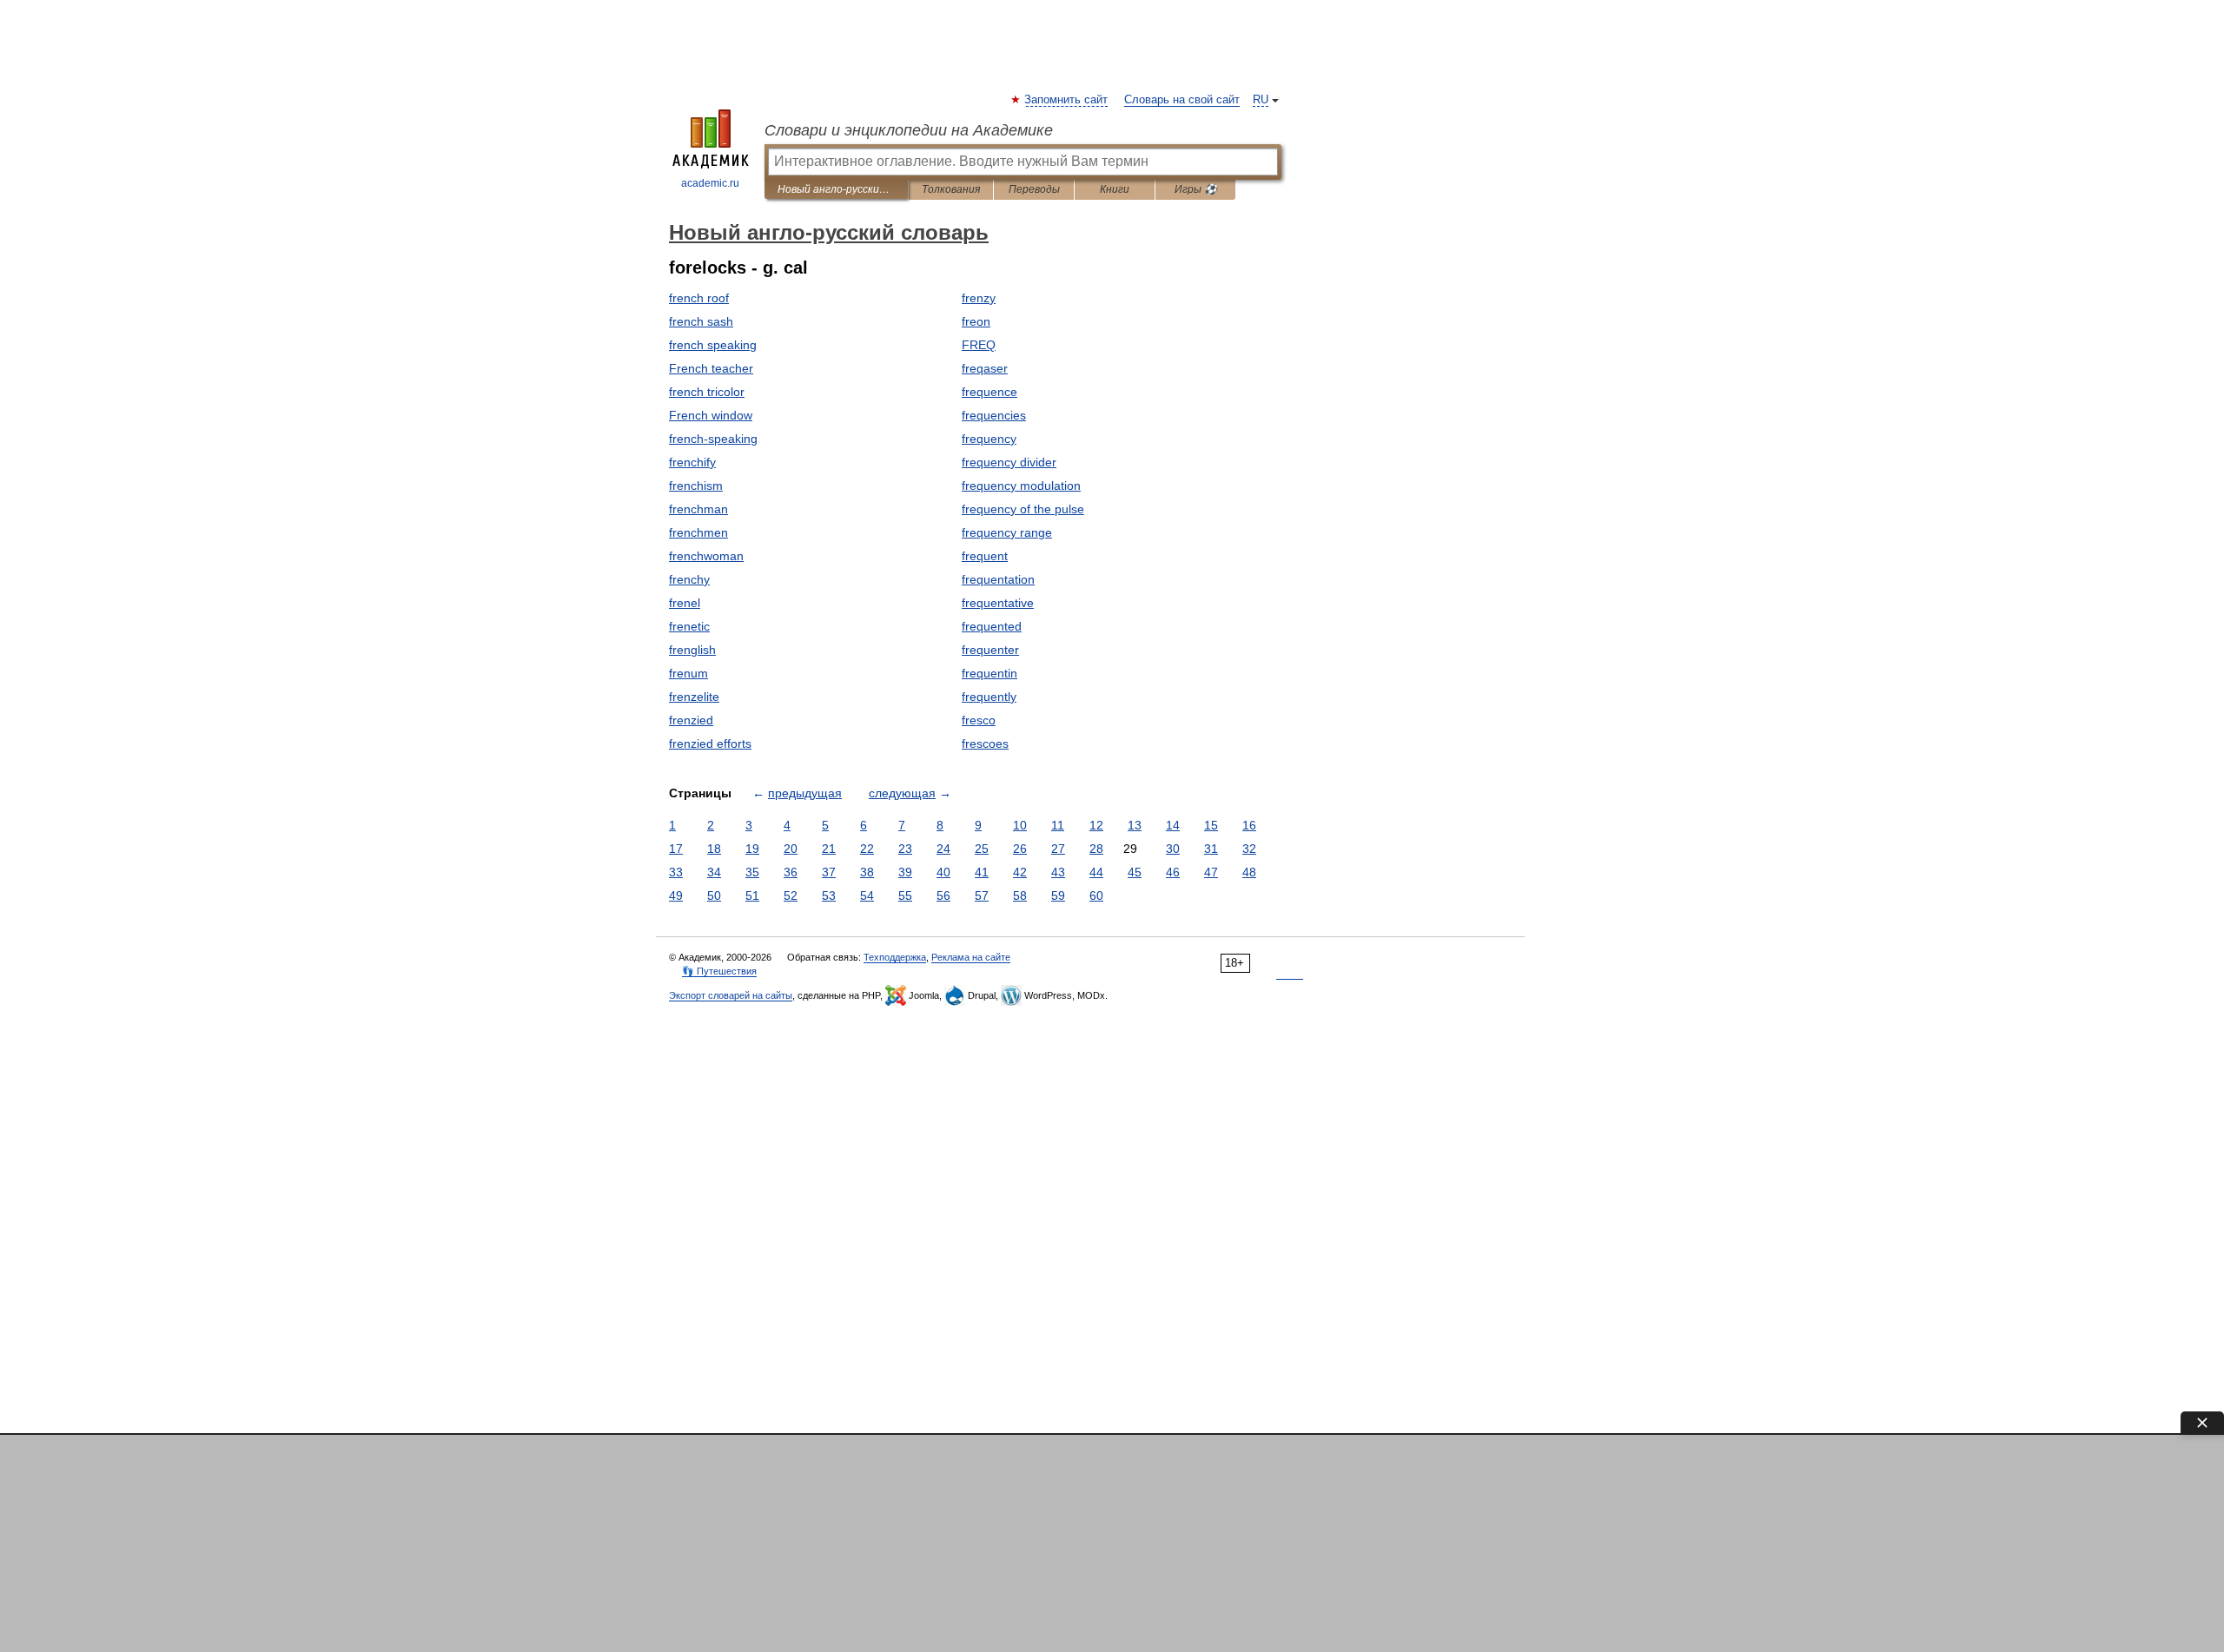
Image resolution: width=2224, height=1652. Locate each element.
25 (982, 849)
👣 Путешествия (719, 971)
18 (714, 849)
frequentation (998, 579)
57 (982, 895)
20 (791, 849)
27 (1058, 849)
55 (905, 895)
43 (1058, 872)
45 (1135, 872)
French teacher (711, 368)
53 (829, 895)
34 (714, 872)
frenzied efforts (710, 743)
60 (1096, 895)
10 (1020, 825)
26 (1020, 849)
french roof (699, 298)
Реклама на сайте (971, 957)
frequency (989, 439)
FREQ (979, 345)
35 (752, 872)
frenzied (691, 720)
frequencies (994, 415)
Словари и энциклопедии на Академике (909, 130)
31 (1211, 849)
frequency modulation (1021, 486)
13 (1135, 825)
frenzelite (694, 697)
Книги (1115, 189)
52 (791, 895)
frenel (685, 603)
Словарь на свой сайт (1182, 100)
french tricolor (707, 392)
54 (867, 895)
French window (711, 415)
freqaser (985, 368)
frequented (992, 626)
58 (1020, 895)
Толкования (951, 189)
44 (1096, 872)
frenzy (979, 298)
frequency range (1007, 532)
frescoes (985, 743)
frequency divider (1009, 462)
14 (1173, 825)
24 (943, 849)
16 (1249, 825)
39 (905, 872)
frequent (985, 556)
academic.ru (710, 183)
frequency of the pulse (1023, 509)
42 (1020, 872)
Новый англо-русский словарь (836, 189)
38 (867, 872)
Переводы (1034, 189)
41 (982, 872)
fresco (979, 720)
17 (676, 849)
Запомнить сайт (1067, 100)
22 (867, 849)
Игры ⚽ (1196, 189)
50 (714, 895)
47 (1211, 872)
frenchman (698, 509)
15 (1211, 825)
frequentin (990, 673)
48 (1249, 872)
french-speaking (713, 439)
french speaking (713, 345)
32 (1249, 849)
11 (1058, 825)
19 (752, 849)
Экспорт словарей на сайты (731, 995)
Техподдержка (895, 957)
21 (829, 849)
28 (1096, 849)
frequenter (990, 650)
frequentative (998, 603)
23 (905, 849)
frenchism (696, 486)
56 (943, 895)
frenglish (692, 650)
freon (976, 321)
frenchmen (698, 532)
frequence (990, 392)
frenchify (692, 462)
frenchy (689, 579)
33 (676, 872)
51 (752, 895)
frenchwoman (706, 556)
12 (1096, 825)
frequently (989, 697)
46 (1173, 872)
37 (829, 872)
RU (1261, 100)
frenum (688, 673)
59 (1058, 895)
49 (676, 895)
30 (1173, 849)
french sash (701, 321)
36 (791, 872)
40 (943, 872)
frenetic (689, 626)
